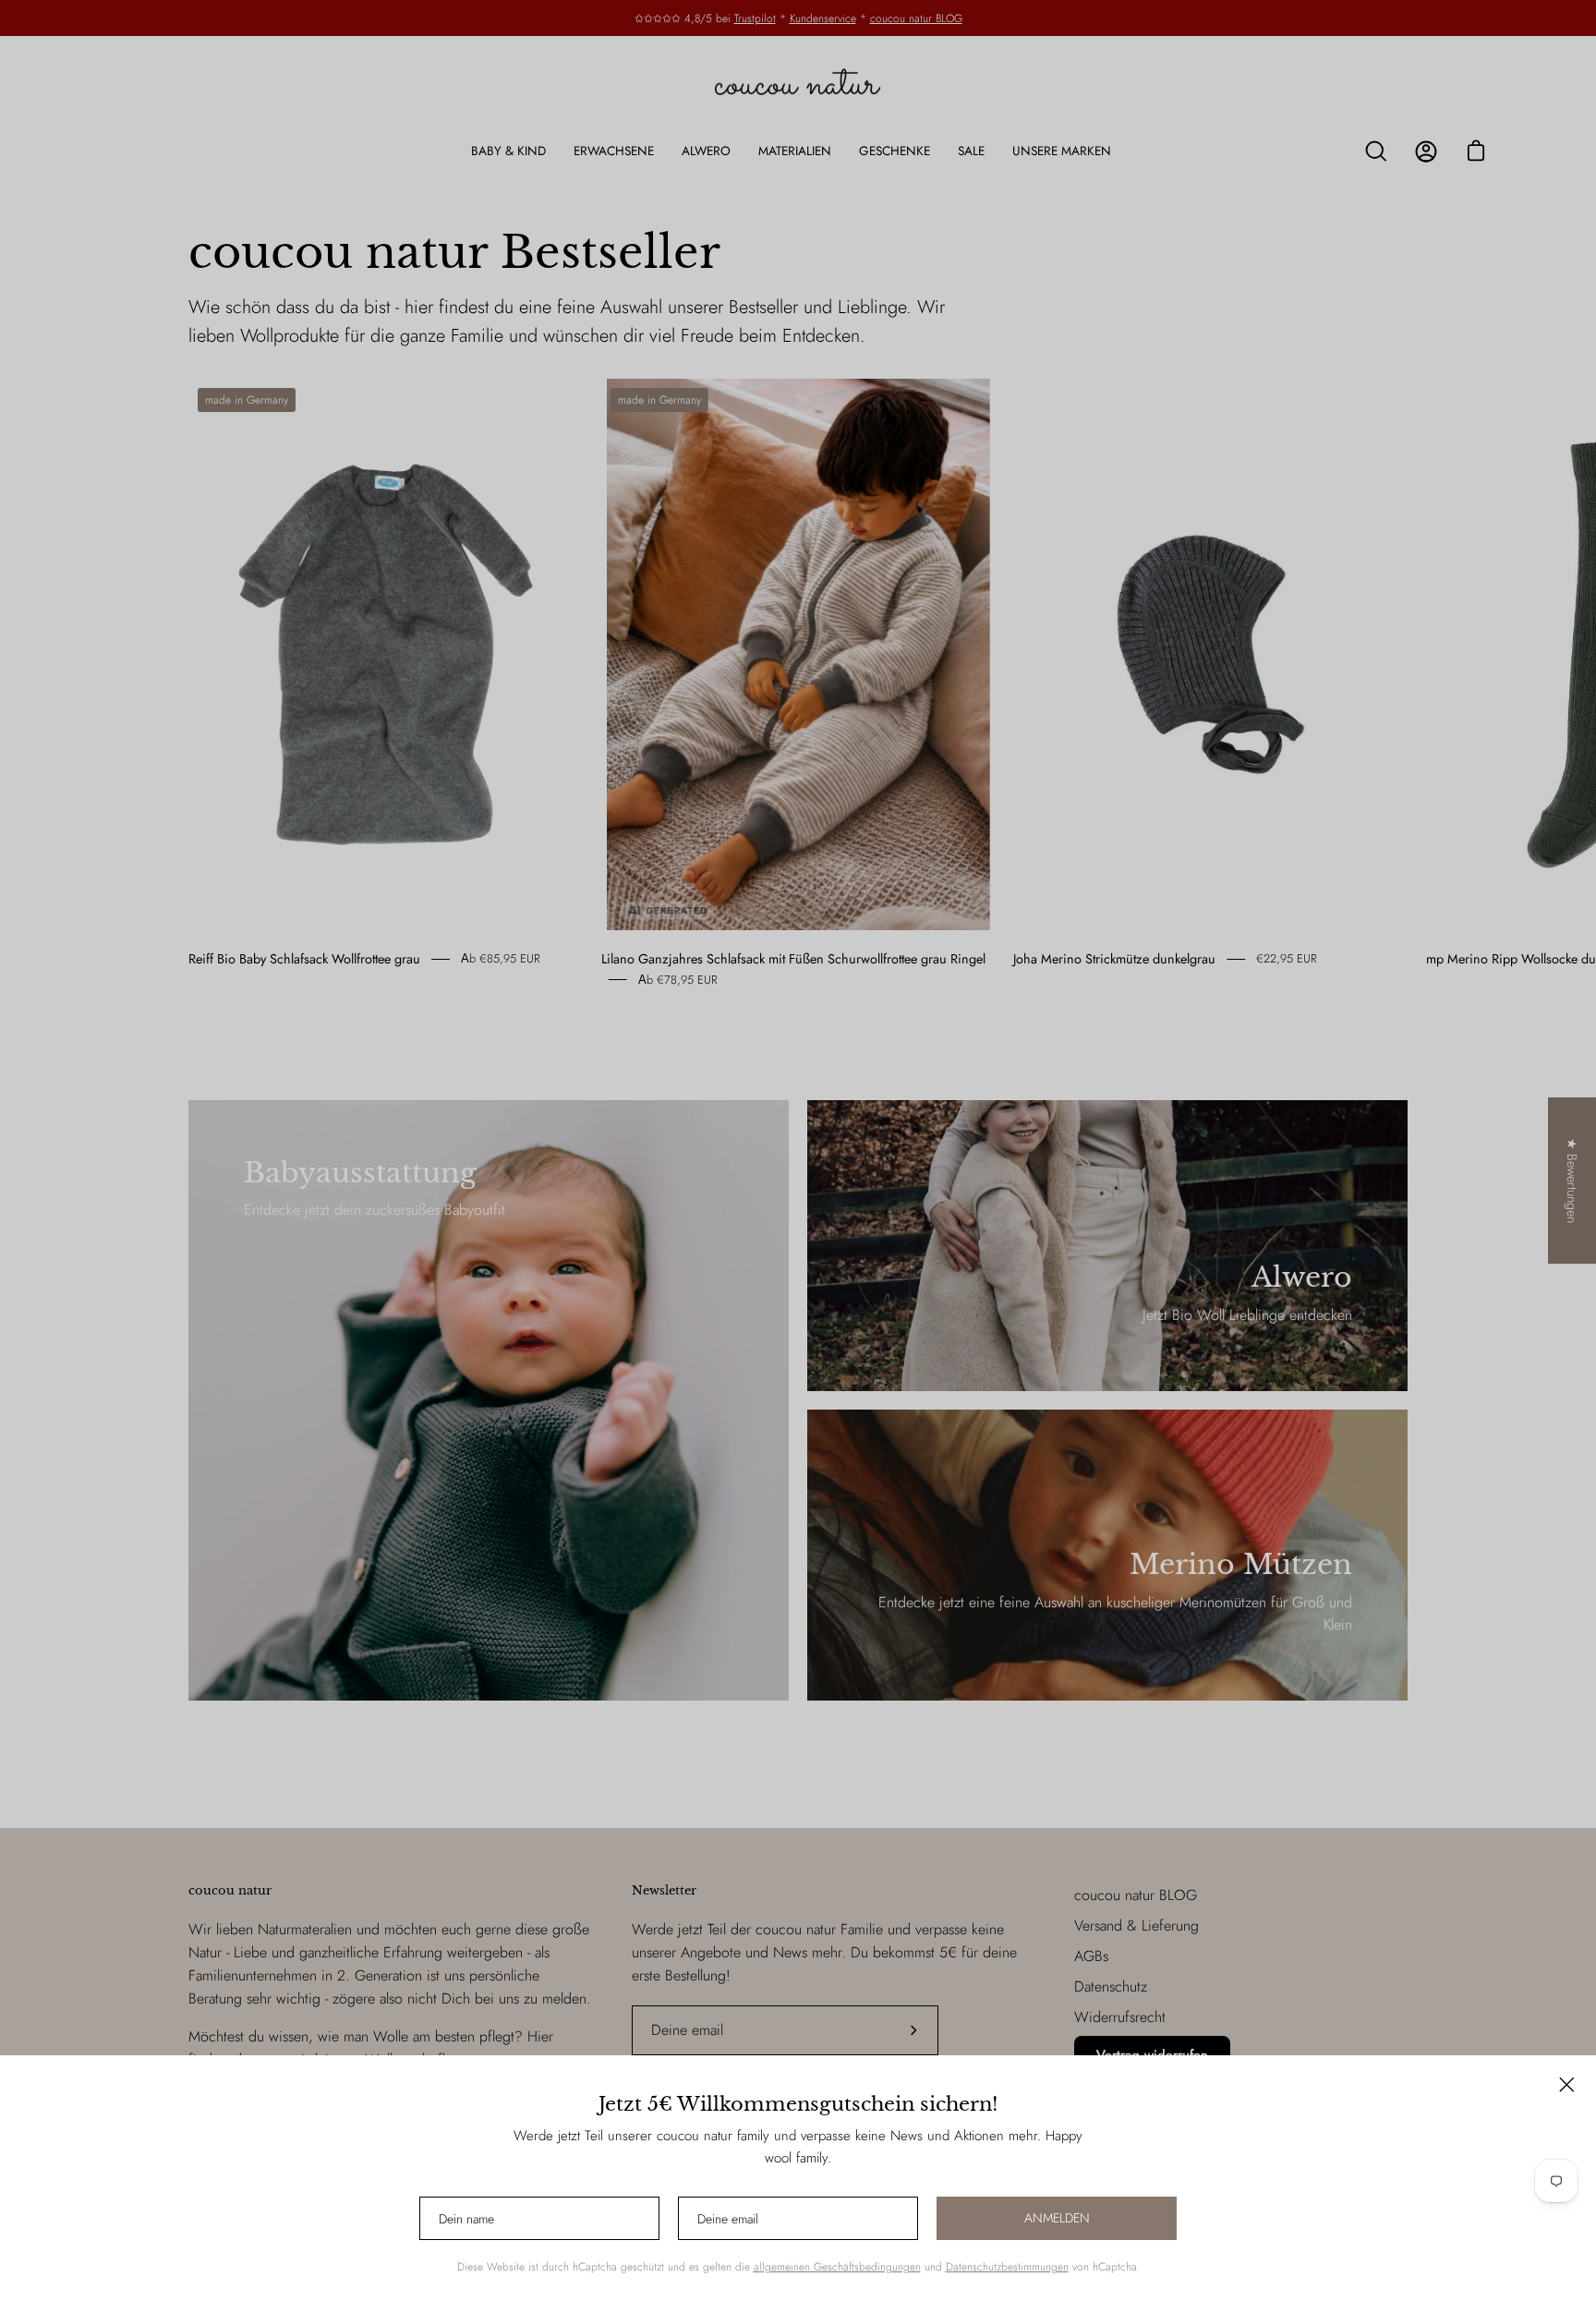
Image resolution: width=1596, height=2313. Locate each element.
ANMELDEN (1057, 2218)
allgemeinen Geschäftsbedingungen (837, 2267)
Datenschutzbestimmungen (1007, 2267)
